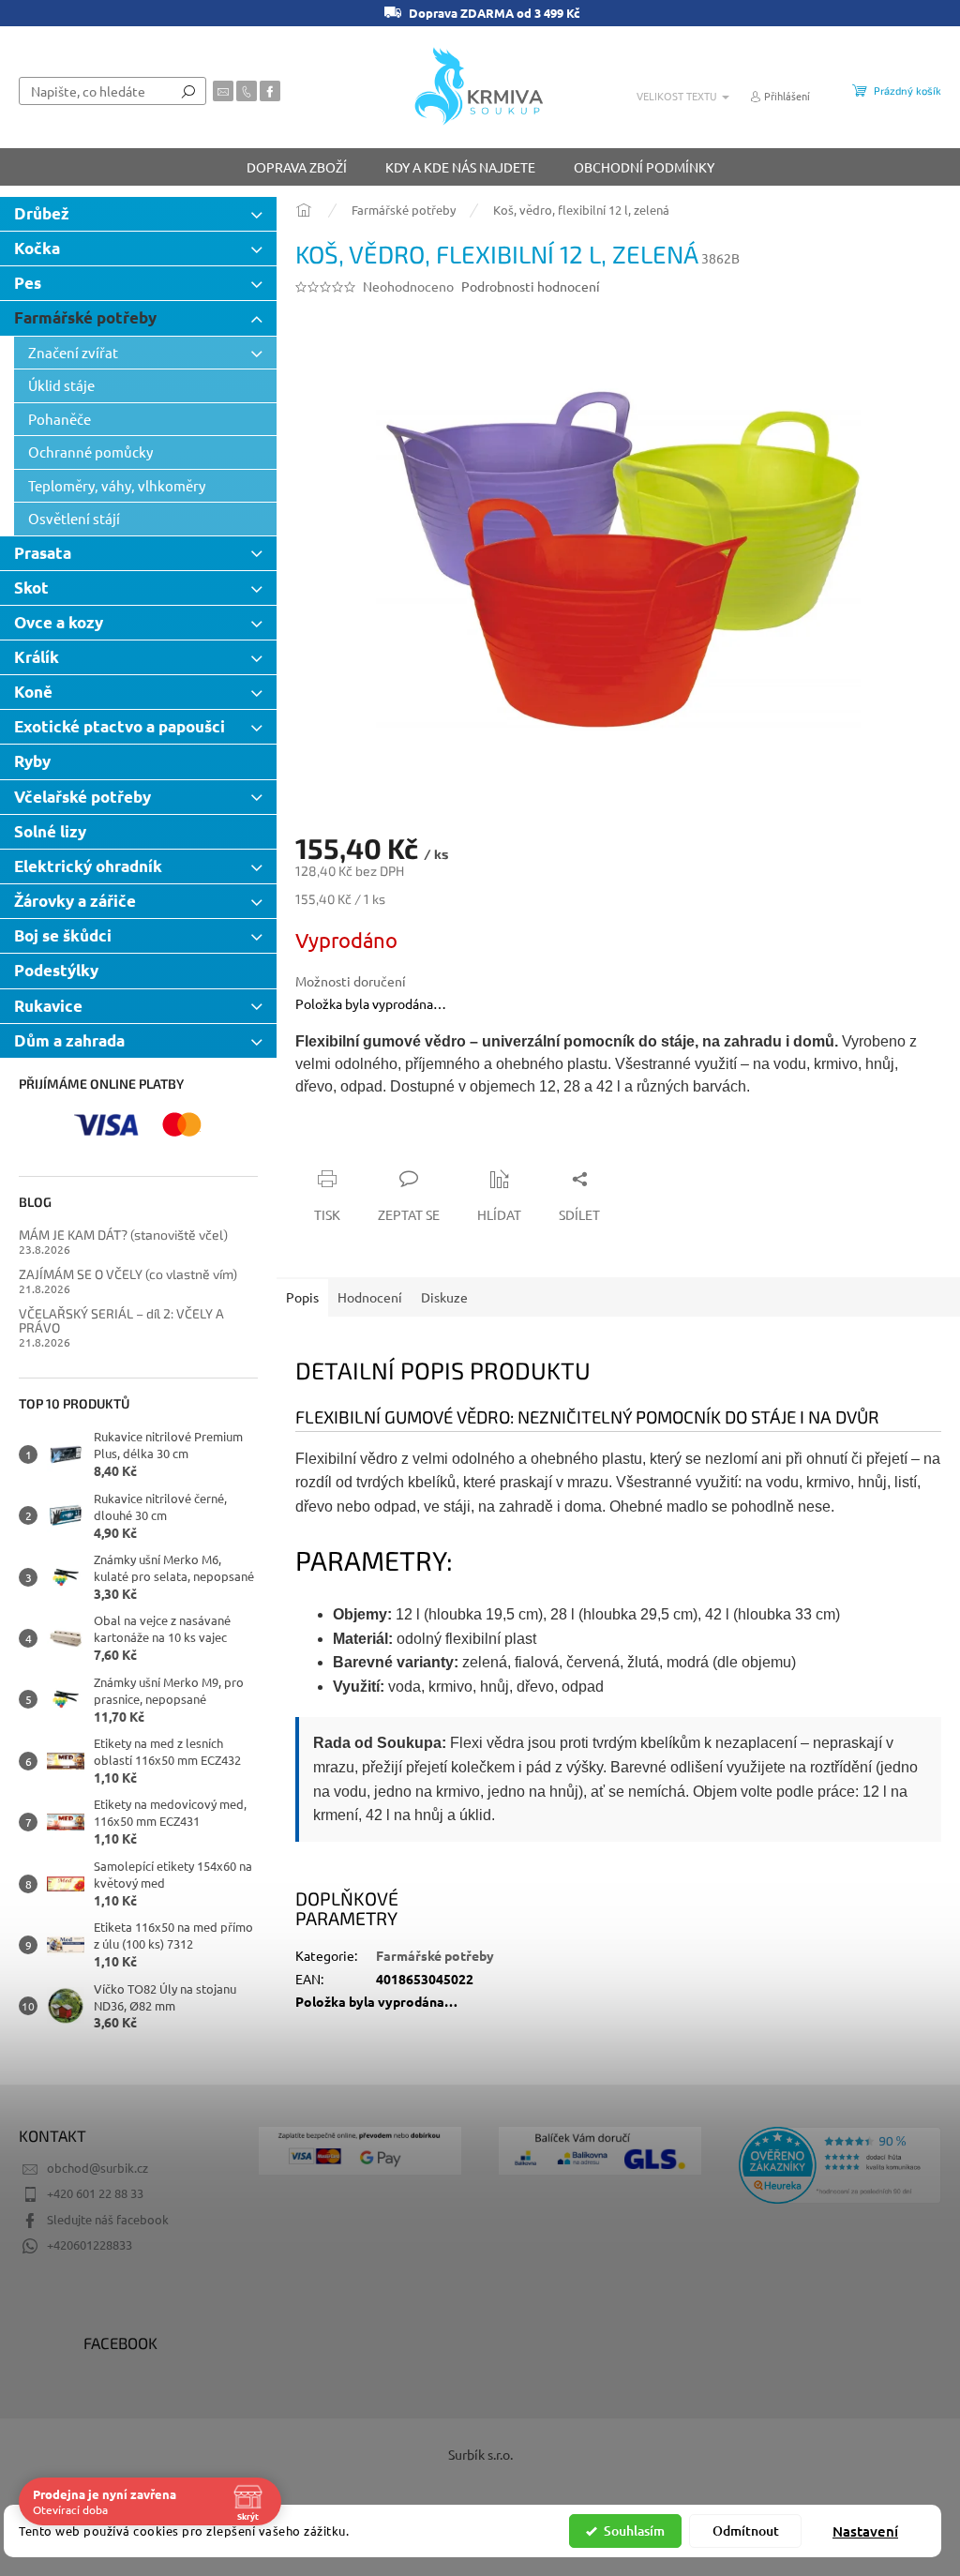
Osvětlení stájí (74, 518)
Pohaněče (60, 419)
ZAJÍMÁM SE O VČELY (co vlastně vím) (128, 1274)
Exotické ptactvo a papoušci (120, 726)
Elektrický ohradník (88, 866)
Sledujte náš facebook (108, 2219)
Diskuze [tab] (444, 1297)
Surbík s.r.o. (480, 2454)
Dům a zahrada (69, 1040)
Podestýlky (56, 970)
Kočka (37, 248)
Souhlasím (634, 2531)
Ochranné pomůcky (90, 452)
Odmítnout (746, 2531)
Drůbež (42, 213)
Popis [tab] (302, 1297)
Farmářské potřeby (85, 317)
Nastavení (865, 2531)
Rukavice (48, 1006)
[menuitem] (297, 167)
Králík (37, 657)
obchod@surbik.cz (97, 2168)
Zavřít (396, 1142)
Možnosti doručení (351, 981)
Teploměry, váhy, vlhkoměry (117, 485)
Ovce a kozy (59, 622)
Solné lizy (50, 831)
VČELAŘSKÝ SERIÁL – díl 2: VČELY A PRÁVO (121, 1321)
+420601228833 (90, 2245)
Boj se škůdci (63, 935)
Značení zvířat (73, 352)
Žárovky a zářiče (75, 901)
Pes (28, 283)
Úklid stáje (61, 385)
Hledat (188, 91)
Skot (31, 588)
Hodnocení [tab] (370, 1297)
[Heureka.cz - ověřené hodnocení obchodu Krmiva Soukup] (840, 2166)
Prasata (43, 553)
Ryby (32, 761)
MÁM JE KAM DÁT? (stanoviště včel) (123, 1235)
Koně (33, 692)
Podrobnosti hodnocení (531, 286)
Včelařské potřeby (82, 797)
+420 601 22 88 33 (95, 2193)
